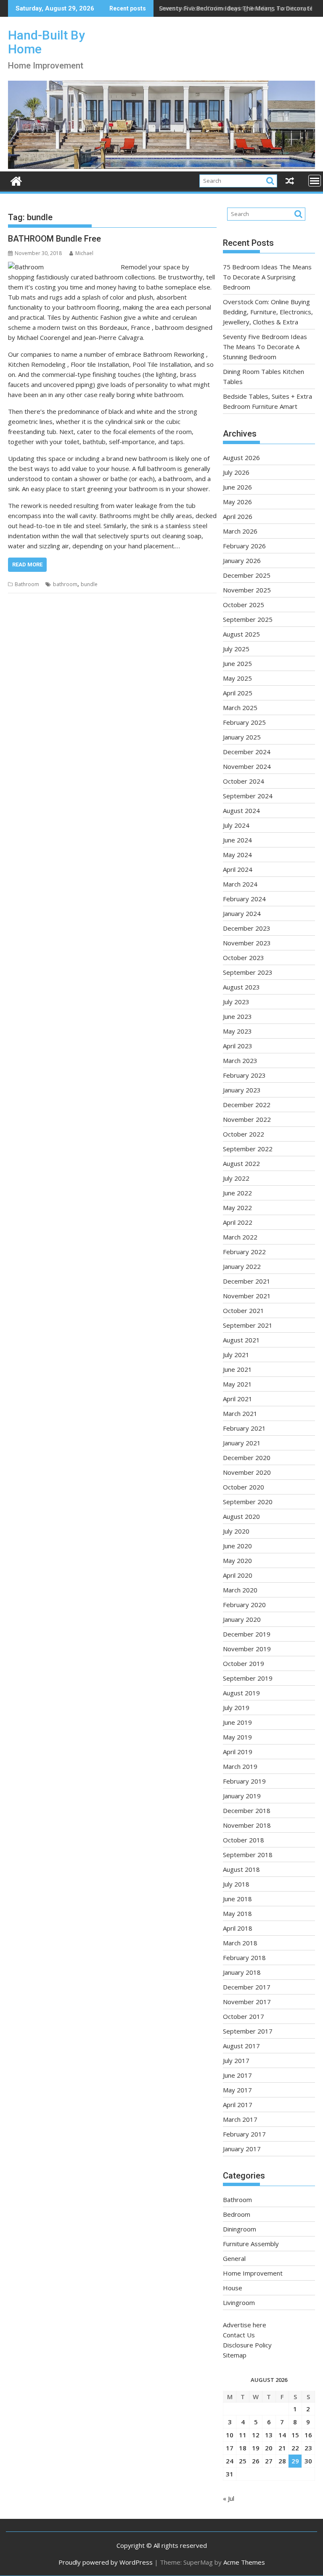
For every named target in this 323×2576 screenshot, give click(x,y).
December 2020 (247, 1458)
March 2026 (240, 531)
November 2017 (247, 2002)
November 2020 (247, 1472)
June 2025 (237, 663)
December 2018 (247, 1810)
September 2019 (248, 1678)
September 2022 (248, 1149)
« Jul (229, 2498)
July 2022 (236, 1178)
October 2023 (244, 958)
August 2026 (241, 458)
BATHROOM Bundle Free (54, 239)
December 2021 (247, 1281)
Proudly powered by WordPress (106, 2562)
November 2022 (247, 1119)
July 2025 (236, 649)
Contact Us (239, 2335)
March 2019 (240, 1766)
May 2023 (237, 1031)
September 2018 (248, 1855)
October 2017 (244, 2016)
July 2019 (236, 1708)
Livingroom (239, 2302)
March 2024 (240, 884)
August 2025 (241, 634)
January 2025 (242, 737)
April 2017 (238, 2105)
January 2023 (242, 1090)
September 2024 (248, 796)
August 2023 (241, 987)
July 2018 (236, 1884)
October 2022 (244, 1134)
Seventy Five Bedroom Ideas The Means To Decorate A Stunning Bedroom (265, 347)
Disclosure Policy (247, 2345)
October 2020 (244, 1487)
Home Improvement (253, 2273)
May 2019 (237, 1737)
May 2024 (237, 855)
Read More (27, 564)
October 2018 (244, 1840)
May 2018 (237, 1913)
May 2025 (237, 678)
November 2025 (247, 590)
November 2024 (247, 766)
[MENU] (315, 181)
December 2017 (247, 1987)
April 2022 (238, 1222)
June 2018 (237, 1899)
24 (230, 2461)
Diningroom (240, 2229)
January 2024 (242, 913)
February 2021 (244, 1428)
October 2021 (244, 1310)
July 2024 (236, 825)
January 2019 (242, 1796)
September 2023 (248, 972)
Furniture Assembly (251, 2244)
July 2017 (236, 2060)
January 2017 (242, 2149)
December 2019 (247, 1634)
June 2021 (237, 1369)
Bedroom (237, 2214)
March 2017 (240, 2119)
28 (282, 2461)
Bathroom (27, 584)
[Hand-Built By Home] (161, 166)
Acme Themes (244, 2562)
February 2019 (244, 1781)
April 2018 (238, 1928)
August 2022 (241, 1163)
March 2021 (240, 1413)
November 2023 (247, 943)
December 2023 (247, 928)
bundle (89, 584)
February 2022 (244, 1252)
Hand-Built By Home (46, 42)
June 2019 (237, 1722)
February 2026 (244, 546)
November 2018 (247, 1825)
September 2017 (248, 2031)
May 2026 (237, 502)
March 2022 (240, 1237)
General (234, 2258)
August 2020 (241, 1516)
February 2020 (244, 1605)
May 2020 (237, 1560)
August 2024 (241, 810)
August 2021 (241, 1340)
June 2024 (237, 840)
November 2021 (247, 1296)
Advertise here (245, 2325)
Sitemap (235, 2355)
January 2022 (242, 1266)
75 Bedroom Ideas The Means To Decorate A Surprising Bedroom (267, 277)
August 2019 (241, 1693)
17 (230, 2448)
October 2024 (244, 781)
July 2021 (236, 1355)
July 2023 (236, 1002)
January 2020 (242, 1619)
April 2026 (238, 516)
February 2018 (244, 1958)
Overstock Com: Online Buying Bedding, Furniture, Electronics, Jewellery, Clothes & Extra (268, 312)
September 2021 (248, 1325)
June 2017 (237, 2075)
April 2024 (238, 869)
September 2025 (248, 619)
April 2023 (238, 1046)
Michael (84, 253)
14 (282, 2435)
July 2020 (236, 1531)
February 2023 (244, 1075)
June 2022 (237, 1193)
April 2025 (238, 693)
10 (230, 2435)
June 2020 (237, 1546)
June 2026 (237, 487)
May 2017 (237, 2090)
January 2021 (242, 1443)
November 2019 (247, 1649)
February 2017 (244, 2134)
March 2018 (240, 1943)
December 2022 (247, 1105)
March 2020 (240, 1590)
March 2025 (240, 708)
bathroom (65, 584)
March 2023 (240, 1060)
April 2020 (238, 1575)
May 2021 (237, 1384)
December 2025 (247, 575)
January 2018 (242, 1972)
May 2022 (237, 1208)
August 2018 (241, 1869)
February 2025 (244, 722)
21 (282, 2448)
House (233, 2288)
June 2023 (237, 1016)
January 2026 (242, 560)
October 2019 (244, 1663)
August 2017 (241, 2046)
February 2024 (244, 899)
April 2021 (238, 1399)
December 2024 (247, 752)
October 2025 (244, 605)
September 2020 (248, 1502)
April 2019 (238, 1752)
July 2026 (236, 472)
